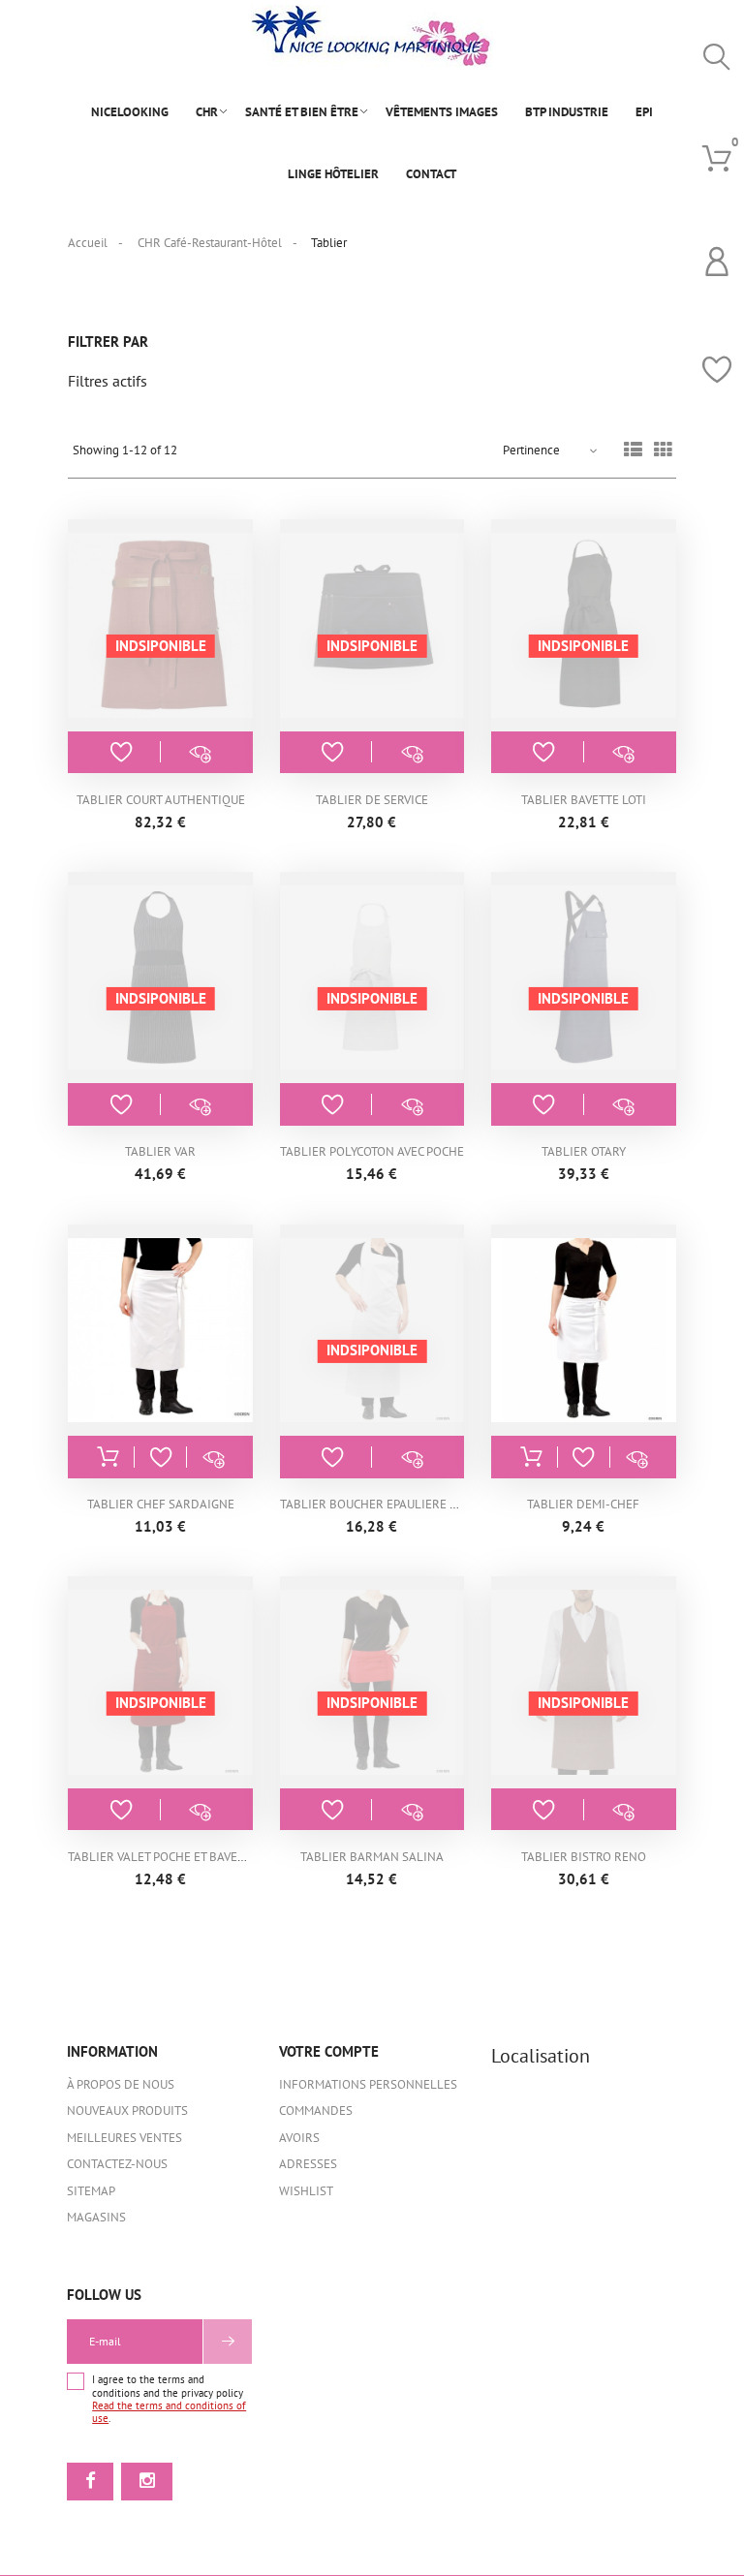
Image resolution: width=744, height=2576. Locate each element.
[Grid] (663, 451)
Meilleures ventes (124, 2138)
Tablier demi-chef (583, 1504)
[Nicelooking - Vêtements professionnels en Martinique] (372, 36)
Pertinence (531, 450)
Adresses (308, 2164)
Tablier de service (372, 800)
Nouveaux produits (127, 2110)
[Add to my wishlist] (121, 752)
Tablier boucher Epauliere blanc (384, 1504)
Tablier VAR (160, 1151)
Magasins (96, 2217)
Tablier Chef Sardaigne (161, 1504)
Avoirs (299, 2138)
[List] (633, 451)
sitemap (91, 2191)
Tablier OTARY (584, 1151)
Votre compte (329, 2051)
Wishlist (306, 2191)
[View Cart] (717, 159)
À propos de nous (121, 2084)
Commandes (316, 2110)
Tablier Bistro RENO (584, 1857)
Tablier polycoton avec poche (372, 1151)
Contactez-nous (117, 2164)
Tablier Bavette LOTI (584, 800)
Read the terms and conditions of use (169, 2412)
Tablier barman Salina (372, 1857)
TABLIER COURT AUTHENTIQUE (161, 800)
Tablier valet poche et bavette (163, 1857)
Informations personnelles (368, 2084)
